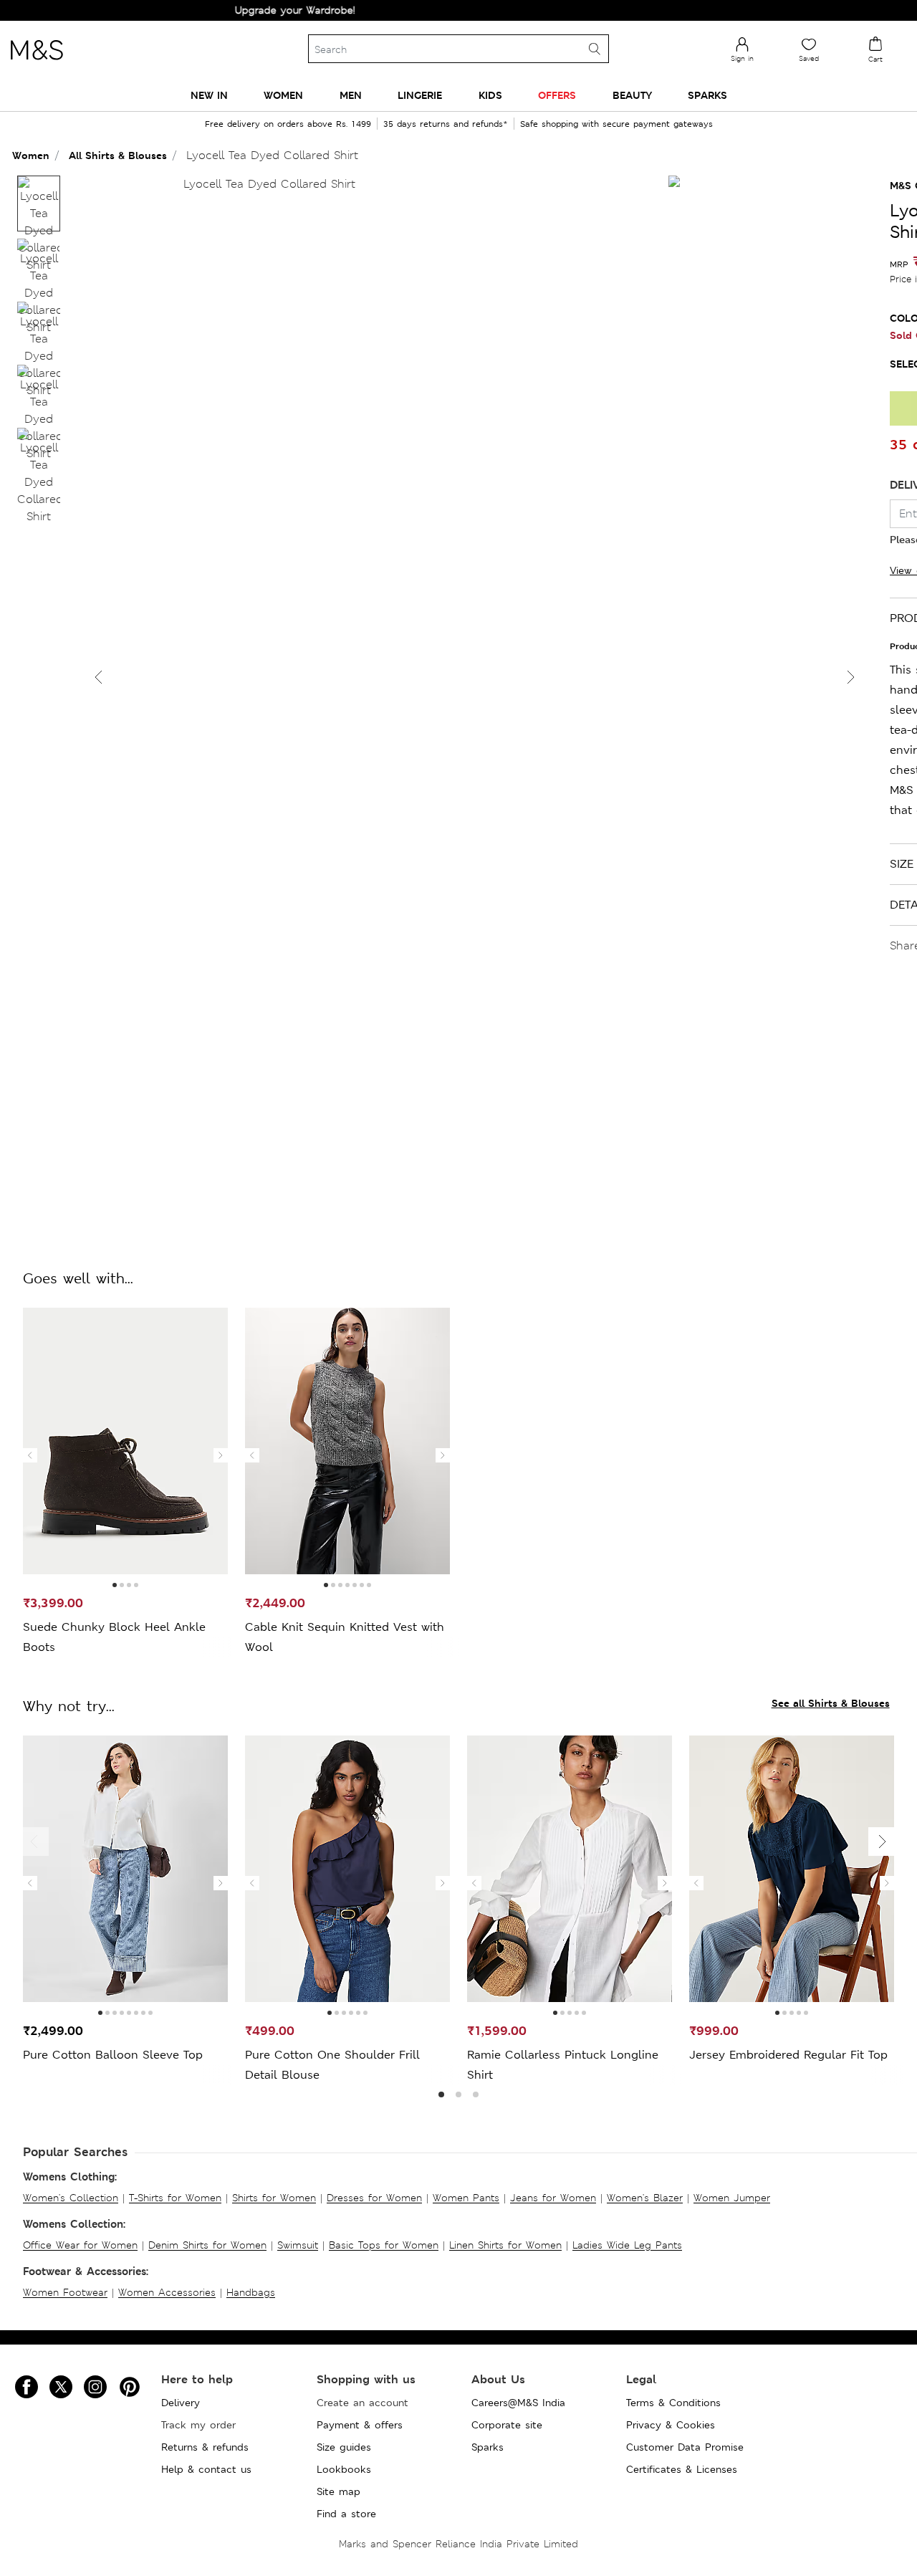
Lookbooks (344, 2469)
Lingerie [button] (420, 95)
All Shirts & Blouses (118, 155)
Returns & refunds (205, 2447)
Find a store (346, 2514)
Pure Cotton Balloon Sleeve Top (113, 2055)
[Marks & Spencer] (37, 64)
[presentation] (30, 1455)
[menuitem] (209, 95)
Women (31, 155)
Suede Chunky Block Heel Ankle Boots (114, 1637)
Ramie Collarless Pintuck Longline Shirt (563, 2065)
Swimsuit (298, 2245)
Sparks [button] (707, 95)
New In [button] (209, 95)
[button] (851, 677)
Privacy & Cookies (671, 2425)
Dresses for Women (374, 2198)
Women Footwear (65, 2292)
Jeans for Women (553, 2198)
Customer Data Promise (685, 2447)
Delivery (181, 2403)
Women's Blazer (645, 2198)
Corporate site (507, 2425)
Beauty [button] (632, 95)
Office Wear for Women (80, 2245)
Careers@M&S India (518, 2403)
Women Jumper (732, 2198)
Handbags (251, 2292)
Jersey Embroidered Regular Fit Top (788, 2055)
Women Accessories (167, 2292)
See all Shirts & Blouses (831, 1703)
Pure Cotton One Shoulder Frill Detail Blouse (332, 2065)
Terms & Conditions (673, 2403)
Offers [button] (557, 95)
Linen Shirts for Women (505, 2245)
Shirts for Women (274, 2198)
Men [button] (351, 95)
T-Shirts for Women (175, 2198)
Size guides (344, 2447)
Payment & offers (360, 2425)
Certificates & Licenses (682, 2469)
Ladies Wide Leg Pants (627, 2245)
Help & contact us (206, 2469)
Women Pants (466, 2198)
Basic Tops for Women (384, 2245)
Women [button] (283, 95)
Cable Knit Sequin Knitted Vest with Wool (345, 1637)
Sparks (488, 2447)
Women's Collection (71, 2198)
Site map (339, 2491)
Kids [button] (490, 95)
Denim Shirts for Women (207, 2245)
